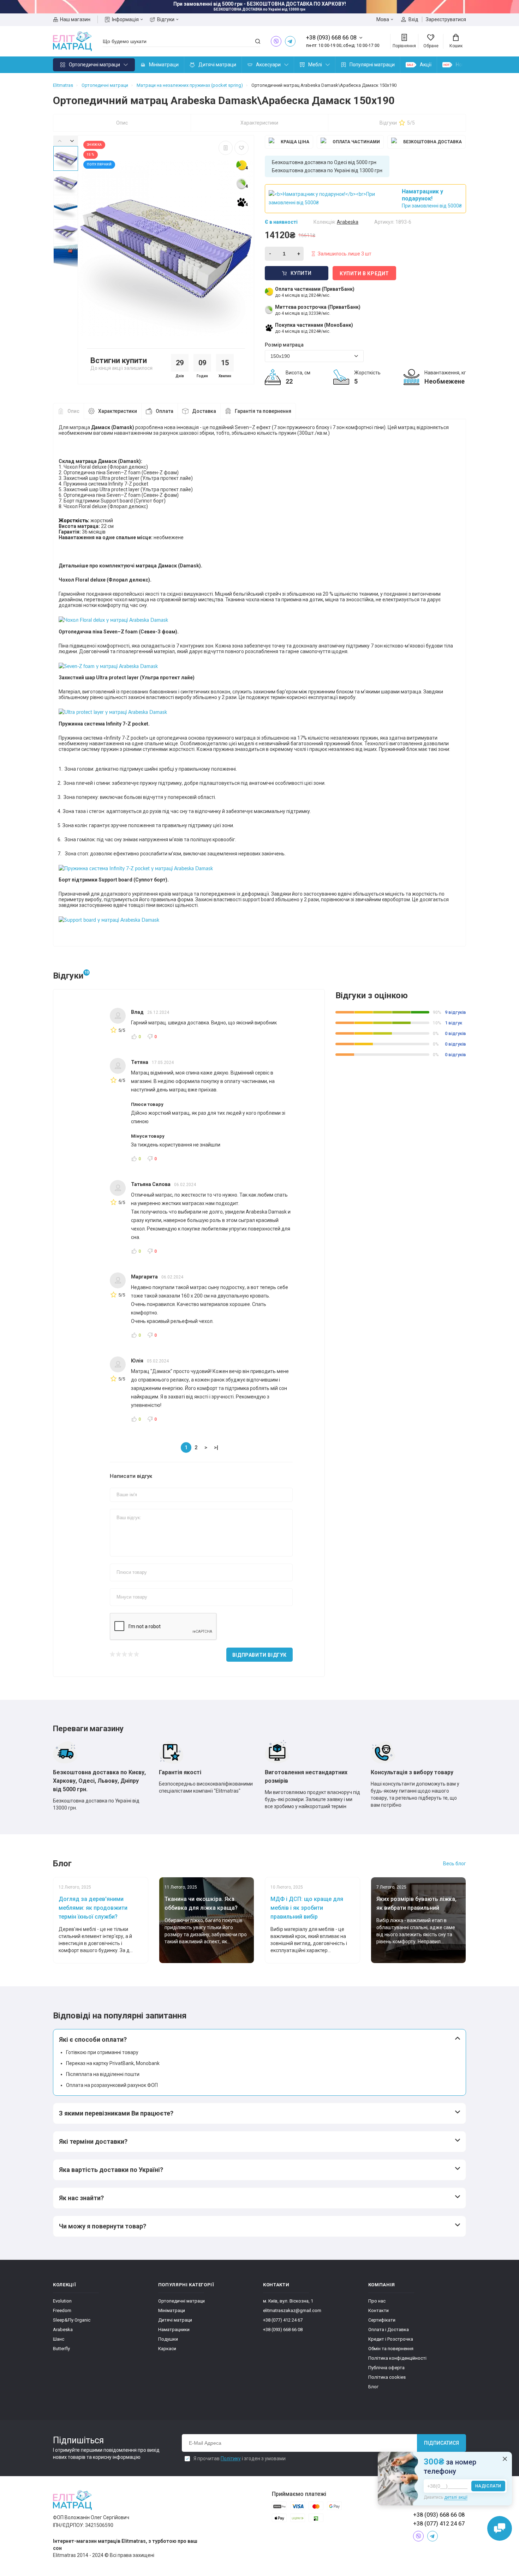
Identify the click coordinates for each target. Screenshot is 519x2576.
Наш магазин (75, 19)
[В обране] (241, 148)
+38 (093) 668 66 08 (283, 2330)
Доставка (204, 411)
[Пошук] (258, 41)
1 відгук (454, 1023)
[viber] (276, 41)
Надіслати (488, 2486)
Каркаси (167, 2349)
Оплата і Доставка (389, 2330)
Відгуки (166, 19)
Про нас (377, 2301)
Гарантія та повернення (263, 411)
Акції (426, 65)
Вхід (413, 19)
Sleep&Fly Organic (72, 2320)
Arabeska (63, 2330)
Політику (231, 2458)
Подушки (168, 2339)
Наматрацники (174, 2330)
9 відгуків (455, 1012)
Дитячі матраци (217, 65)
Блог (373, 2387)
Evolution (62, 2301)
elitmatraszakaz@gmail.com (292, 2310)
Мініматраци (164, 65)
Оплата (165, 411)
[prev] (59, 141)
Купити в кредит (364, 273)
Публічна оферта (386, 2368)
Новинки (466, 65)
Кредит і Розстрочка (391, 2339)
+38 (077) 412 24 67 (283, 2320)
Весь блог (455, 1864)
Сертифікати (382, 2320)
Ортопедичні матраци (94, 65)
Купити (301, 273)
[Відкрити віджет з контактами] (500, 2528)
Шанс (59, 2339)
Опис (122, 123)
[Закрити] (505, 2459)
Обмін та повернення (391, 2349)
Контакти (378, 2310)
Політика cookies (387, 2377)
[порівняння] (226, 148)
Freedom (62, 2310)
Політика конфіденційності (397, 2358)
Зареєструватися (446, 19)
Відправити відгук (259, 1655)
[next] (72, 141)
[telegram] (290, 41)
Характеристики (259, 123)
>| (216, 1448)
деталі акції (456, 2497)
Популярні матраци (372, 65)
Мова (383, 19)
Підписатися (442, 2443)
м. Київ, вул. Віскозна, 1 (288, 2301)
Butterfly (61, 2349)
